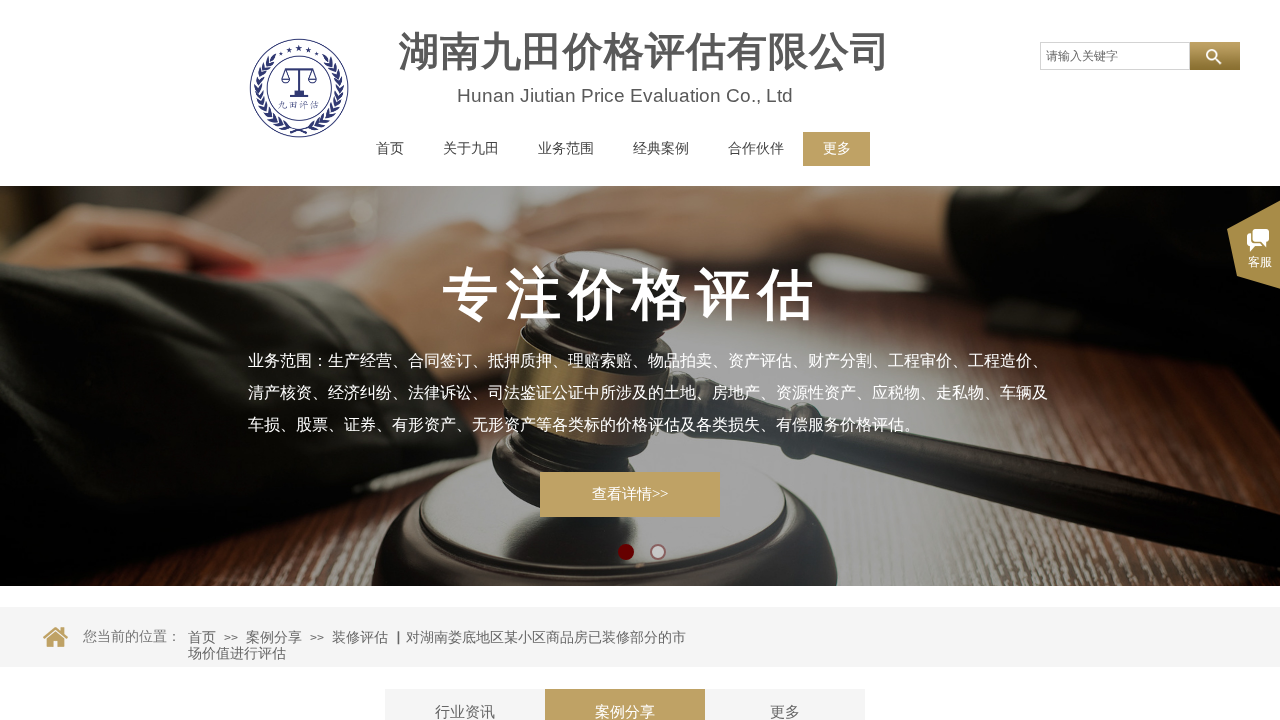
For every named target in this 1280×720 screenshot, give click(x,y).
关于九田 (471, 148)
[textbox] (1115, 56)
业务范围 (566, 148)
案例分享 (274, 637)
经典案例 (661, 148)
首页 (202, 637)
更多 (837, 148)
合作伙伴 (756, 148)
